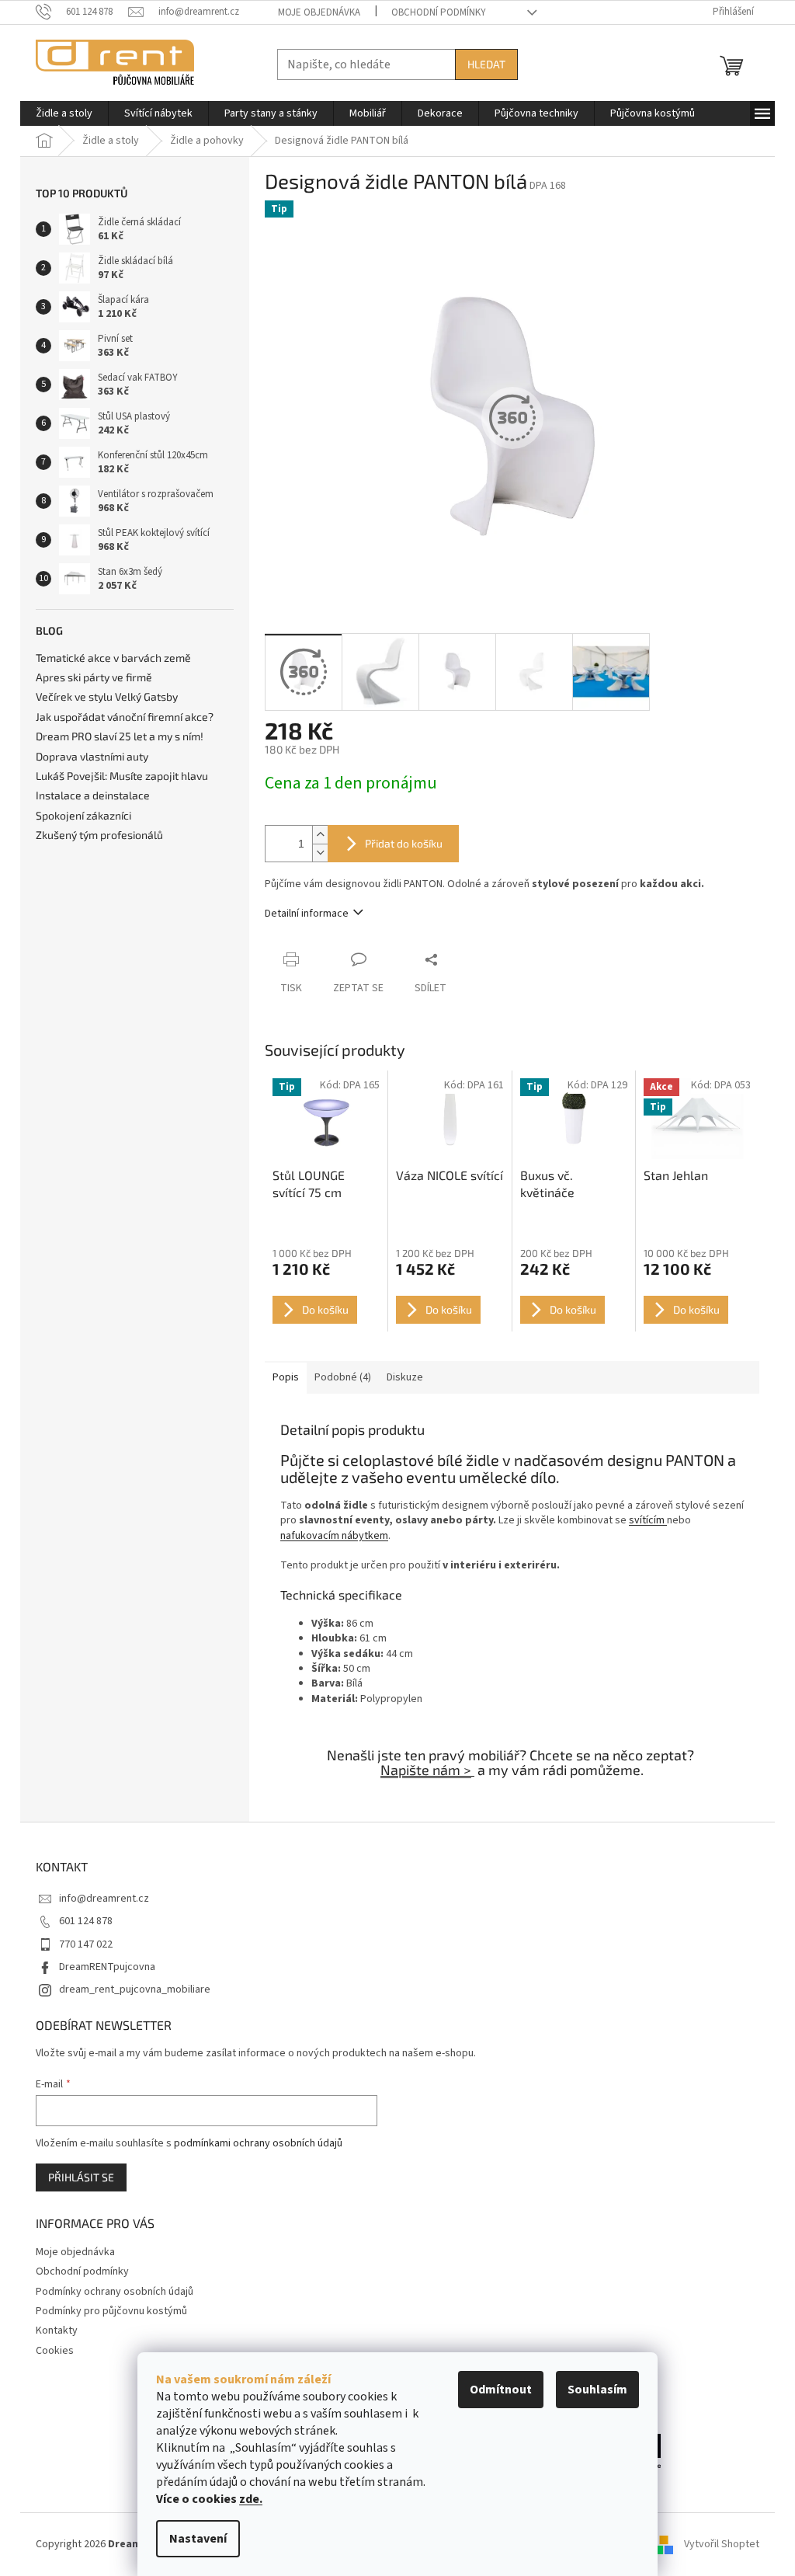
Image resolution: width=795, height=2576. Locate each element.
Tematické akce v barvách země (113, 658)
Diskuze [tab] (405, 1377)
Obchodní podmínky (439, 12)
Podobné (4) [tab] (343, 1377)
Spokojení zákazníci (83, 815)
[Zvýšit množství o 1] (320, 835)
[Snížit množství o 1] (320, 853)
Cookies (55, 2351)
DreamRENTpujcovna (107, 1967)
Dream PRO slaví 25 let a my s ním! (120, 736)
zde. (251, 2499)
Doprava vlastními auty (92, 756)
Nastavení (198, 2539)
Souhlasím (597, 2390)
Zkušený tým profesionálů (99, 835)
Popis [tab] (286, 1377)
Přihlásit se (81, 2177)
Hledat (486, 64)
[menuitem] (64, 113)
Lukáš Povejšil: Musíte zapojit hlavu (122, 776)
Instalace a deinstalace (93, 795)
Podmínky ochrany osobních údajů (115, 2292)
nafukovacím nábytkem (334, 1536)
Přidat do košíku (404, 843)
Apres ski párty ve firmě (94, 677)
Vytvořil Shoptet (722, 2544)
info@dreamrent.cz (104, 1899)
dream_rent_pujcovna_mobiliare (135, 1989)
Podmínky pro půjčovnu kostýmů (111, 2311)
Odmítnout (501, 2390)
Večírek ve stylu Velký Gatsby (107, 696)
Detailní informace (307, 914)
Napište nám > (426, 1770)
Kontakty (57, 2331)
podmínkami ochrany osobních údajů (258, 2143)
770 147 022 (86, 1944)
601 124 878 (86, 1921)
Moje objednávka (319, 12)
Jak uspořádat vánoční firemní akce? (125, 717)
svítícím (648, 1520)
